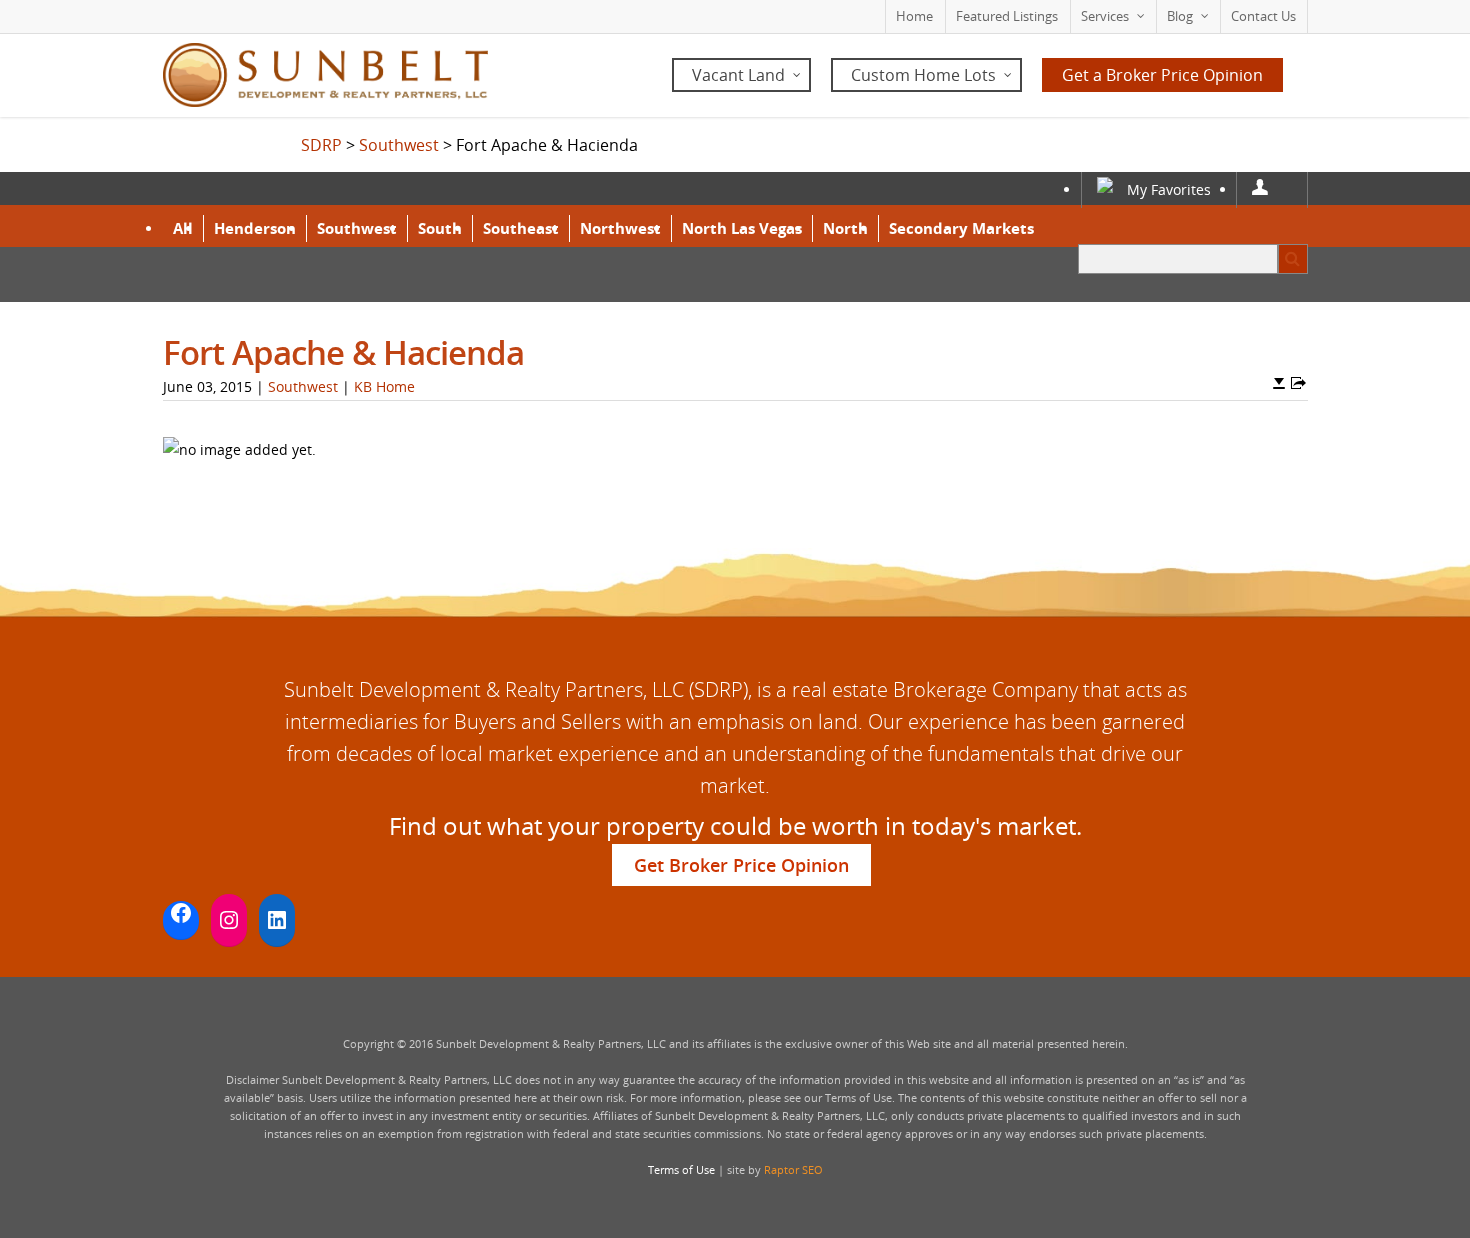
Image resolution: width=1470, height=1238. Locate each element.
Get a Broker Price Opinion (1162, 75)
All (183, 228)
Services (1105, 16)
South (440, 228)
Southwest (357, 228)
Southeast (521, 228)
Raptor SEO (793, 1169)
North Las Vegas (742, 228)
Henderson (255, 228)
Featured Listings (1007, 16)
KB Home (384, 386)
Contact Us (1263, 16)
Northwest (620, 228)
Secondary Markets (961, 228)
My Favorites (1169, 189)
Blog (1180, 16)
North (845, 228)
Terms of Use (681, 1169)
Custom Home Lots (923, 75)
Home (914, 16)
